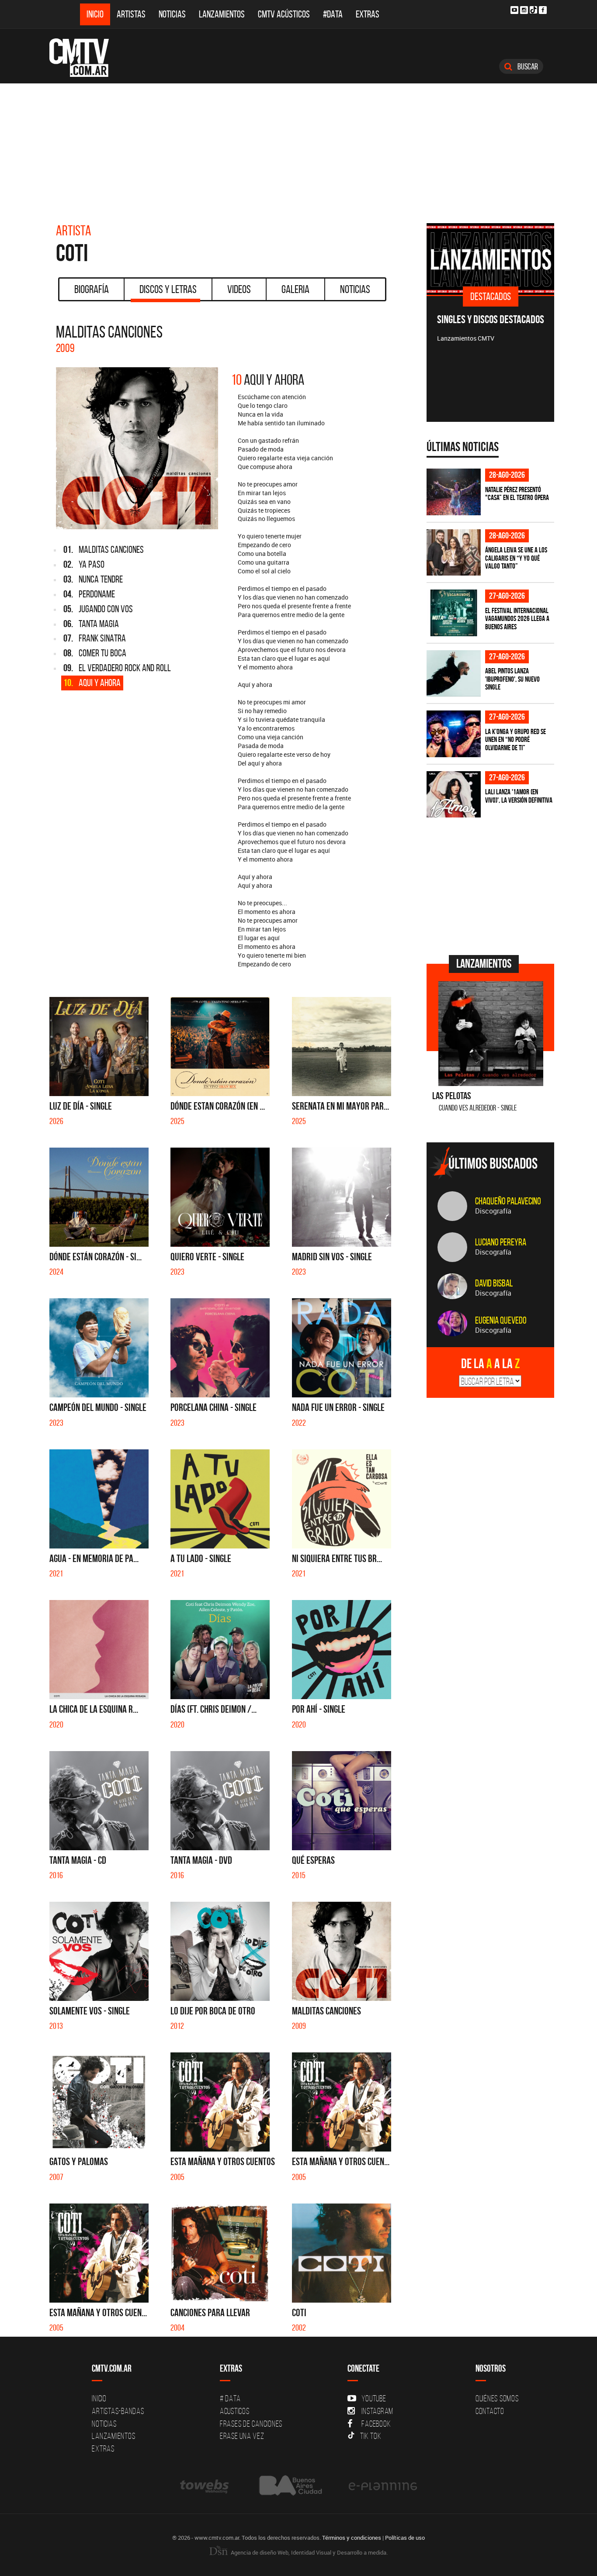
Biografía (92, 289)
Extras (368, 14)
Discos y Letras (168, 289)
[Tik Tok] (533, 10)
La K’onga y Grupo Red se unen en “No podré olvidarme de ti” (515, 740)
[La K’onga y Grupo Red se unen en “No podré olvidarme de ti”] (454, 734)
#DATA (333, 14)
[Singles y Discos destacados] (491, 259)
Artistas (131, 14)
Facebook (376, 2424)
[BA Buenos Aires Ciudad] (290, 2485)
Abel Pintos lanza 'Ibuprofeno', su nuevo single (512, 679)
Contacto (490, 2411)
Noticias (172, 14)
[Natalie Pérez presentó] (454, 492)
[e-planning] (383, 2485)
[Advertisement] (298, 149)
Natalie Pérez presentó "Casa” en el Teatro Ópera (517, 494)
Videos (239, 289)
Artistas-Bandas (118, 2411)
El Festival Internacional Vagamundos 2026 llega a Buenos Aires (517, 619)
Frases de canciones (251, 2424)
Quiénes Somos (497, 2398)
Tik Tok (371, 2436)
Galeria (295, 289)
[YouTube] (514, 10)
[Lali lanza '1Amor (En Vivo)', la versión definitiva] (454, 795)
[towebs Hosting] (205, 2485)
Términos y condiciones (352, 2538)
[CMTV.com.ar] (85, 58)
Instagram (377, 2411)
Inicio (95, 14)
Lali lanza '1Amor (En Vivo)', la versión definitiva (519, 796)
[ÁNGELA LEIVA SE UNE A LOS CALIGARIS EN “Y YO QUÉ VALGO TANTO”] (454, 553)
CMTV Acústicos (284, 14)
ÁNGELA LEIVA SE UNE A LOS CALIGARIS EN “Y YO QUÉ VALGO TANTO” (516, 558)
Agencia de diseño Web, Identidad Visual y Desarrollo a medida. (309, 2552)
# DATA (230, 2398)
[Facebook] (543, 10)
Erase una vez (242, 2436)
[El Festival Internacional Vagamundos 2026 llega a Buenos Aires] (454, 613)
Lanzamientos (222, 14)
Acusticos (235, 2411)
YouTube (374, 2398)
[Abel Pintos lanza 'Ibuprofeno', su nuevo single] (454, 674)
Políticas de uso (405, 2538)
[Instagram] (524, 10)
